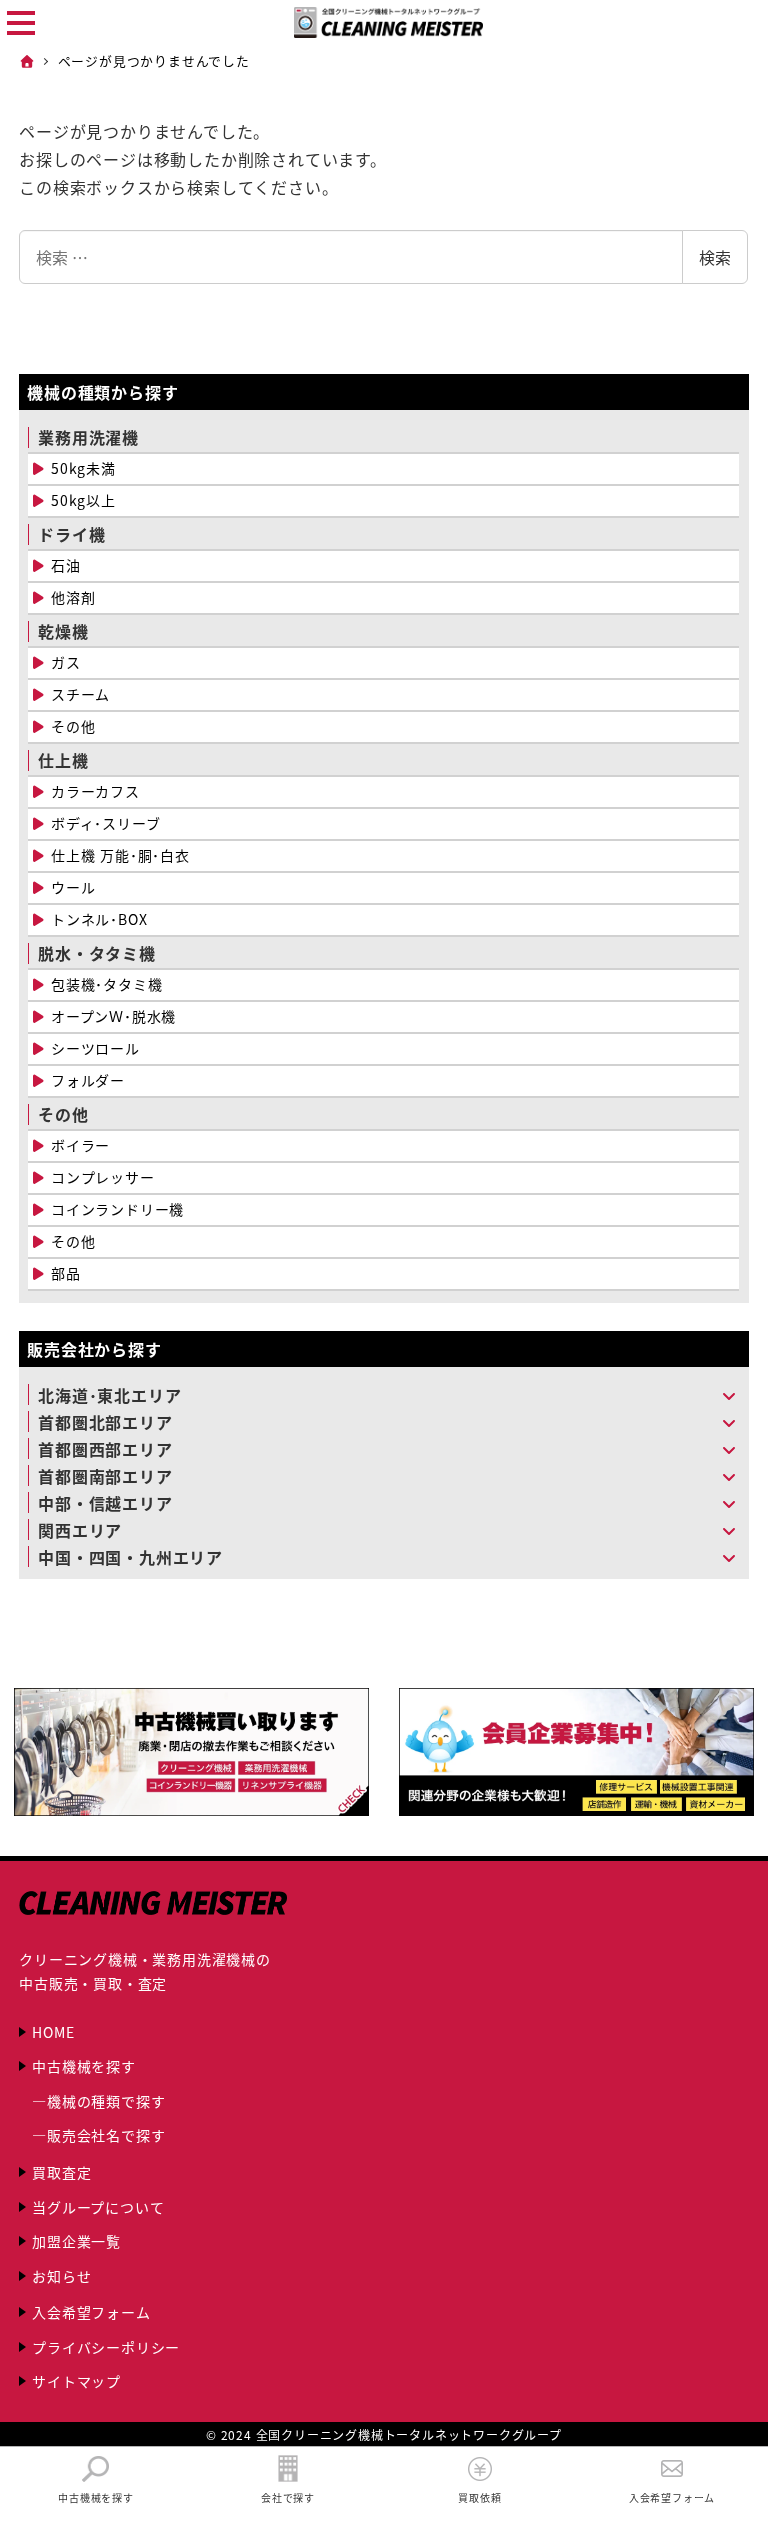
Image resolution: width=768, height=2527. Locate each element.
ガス (66, 662)
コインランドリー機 (117, 1209)
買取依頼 (479, 2497)
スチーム (80, 694)
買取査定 (61, 2172)
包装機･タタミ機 (106, 984)
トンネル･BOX (99, 919)
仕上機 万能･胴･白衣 (120, 855)
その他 (73, 726)
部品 (66, 1273)
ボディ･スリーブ (105, 823)
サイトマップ (76, 2381)
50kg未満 (83, 468)
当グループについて (98, 2207)
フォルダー (88, 1080)
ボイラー (80, 1145)
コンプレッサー (103, 1177)
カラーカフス (95, 791)
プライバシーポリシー (106, 2347)
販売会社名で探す (106, 2135)
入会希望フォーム (91, 2312)
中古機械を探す (84, 2066)
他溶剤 (73, 597)
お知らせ (61, 2276)
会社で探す (288, 2497)
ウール (73, 887)
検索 (715, 257)
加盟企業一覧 (76, 2241)
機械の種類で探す (106, 2101)
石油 (66, 565)
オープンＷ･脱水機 (113, 1016)
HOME (53, 2032)
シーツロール (95, 1048)
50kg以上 (83, 500)
